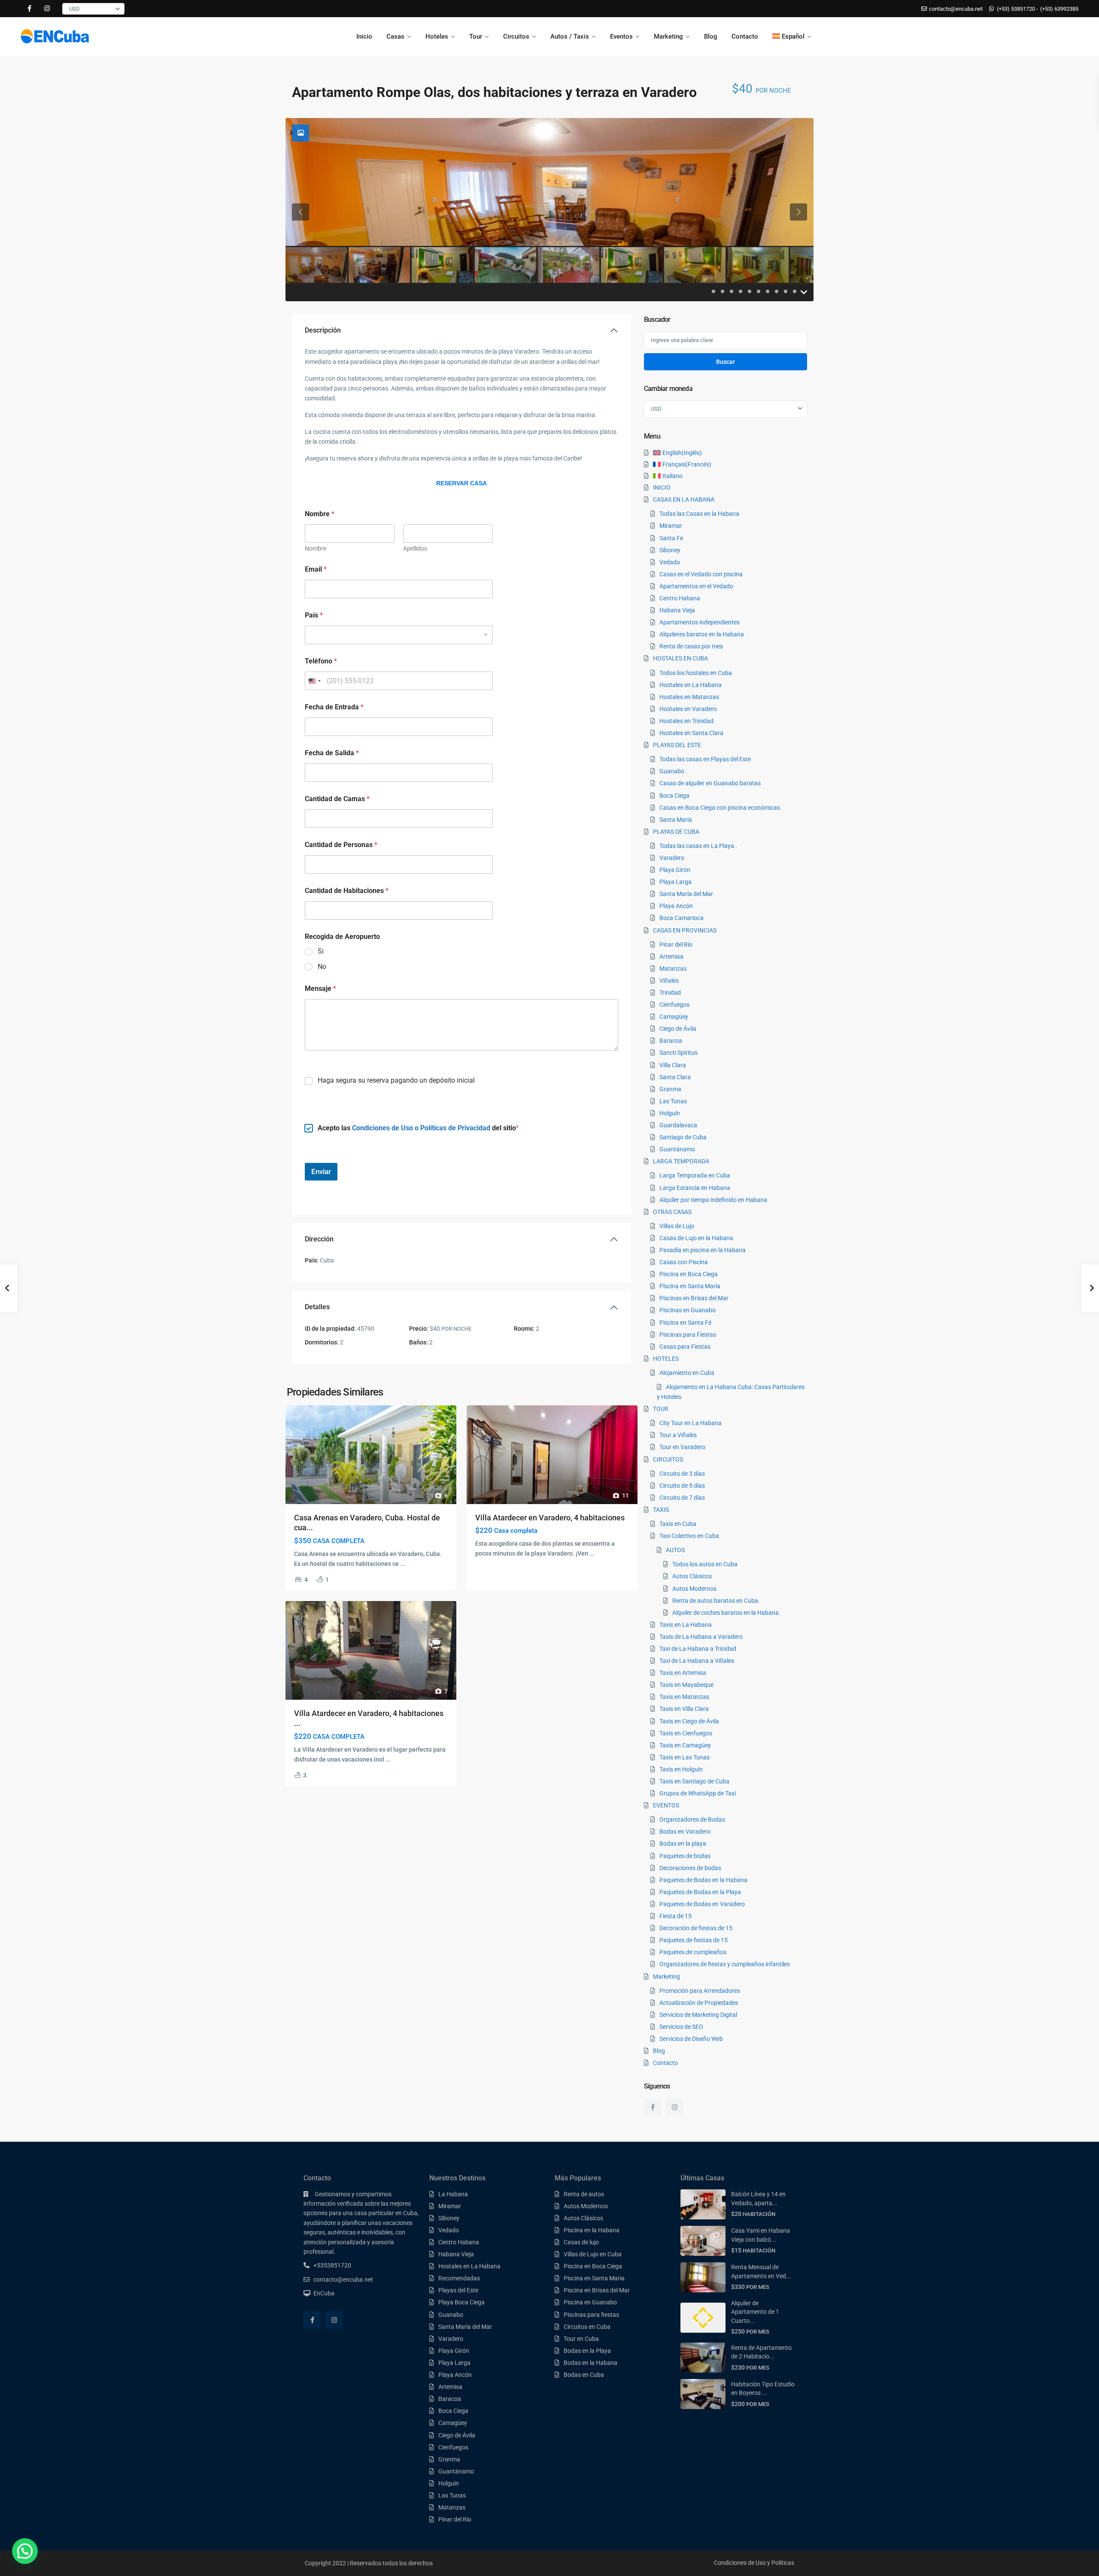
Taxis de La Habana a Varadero (701, 1637)
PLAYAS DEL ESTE (677, 745)
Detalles (317, 1307)
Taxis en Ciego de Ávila (689, 1721)
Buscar (726, 362)
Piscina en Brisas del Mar (597, 2290)
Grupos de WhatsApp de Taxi (698, 1793)
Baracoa (671, 1041)
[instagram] (47, 9)
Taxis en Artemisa (683, 1673)
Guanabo (672, 771)
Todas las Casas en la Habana (699, 514)
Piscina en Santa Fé (685, 1323)
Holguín (670, 1113)
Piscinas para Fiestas (688, 1335)
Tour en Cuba (581, 2339)
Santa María (676, 820)
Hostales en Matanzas (689, 697)
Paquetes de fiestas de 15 (694, 1940)
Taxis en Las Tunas (685, 1757)
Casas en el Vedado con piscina (701, 574)
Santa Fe (671, 538)
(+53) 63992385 (1059, 9)
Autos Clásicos (692, 1576)
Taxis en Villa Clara (684, 1709)
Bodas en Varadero (685, 1831)
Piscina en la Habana (592, 2230)
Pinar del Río (676, 944)
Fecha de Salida (332, 753)
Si (321, 951)
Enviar (321, 1171)
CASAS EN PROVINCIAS (685, 930)
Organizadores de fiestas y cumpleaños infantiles (725, 1964)
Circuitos (516, 36)
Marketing (668, 36)
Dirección (319, 1239)
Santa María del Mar (686, 894)
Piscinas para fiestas (591, 2315)
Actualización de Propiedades (699, 2003)
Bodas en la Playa (587, 2351)
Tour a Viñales (678, 1435)
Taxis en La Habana (686, 1625)
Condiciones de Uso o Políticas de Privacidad (421, 1128)
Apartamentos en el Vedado (696, 586)
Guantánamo (677, 1149)
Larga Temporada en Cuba (695, 1175)
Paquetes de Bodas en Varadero (702, 1904)
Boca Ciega (674, 796)
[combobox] (399, 635)
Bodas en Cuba (584, 2375)
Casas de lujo (581, 2242)
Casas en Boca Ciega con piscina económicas (720, 808)
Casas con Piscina (684, 1262)
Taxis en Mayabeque (686, 1685)
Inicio (364, 36)
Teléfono (321, 661)
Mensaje (320, 988)
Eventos (621, 36)
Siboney (670, 550)
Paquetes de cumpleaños (693, 1952)
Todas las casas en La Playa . (698, 846)
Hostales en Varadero (688, 709)
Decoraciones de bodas (690, 1868)
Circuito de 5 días (682, 1486)
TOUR (661, 1409)
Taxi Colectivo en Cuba (689, 1536)
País (314, 615)
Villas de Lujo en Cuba (593, 2254)
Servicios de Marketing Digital (698, 2015)
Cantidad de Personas (341, 845)
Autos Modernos (694, 1589)
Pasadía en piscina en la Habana (703, 1250)
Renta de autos (584, 2194)
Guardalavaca (678, 1125)
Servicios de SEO (681, 2027)
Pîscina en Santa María (690, 1286)
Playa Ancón (676, 906)
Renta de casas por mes (691, 646)
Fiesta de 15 (675, 1916)
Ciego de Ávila (678, 1029)
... (403, 1564)
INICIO (662, 487)
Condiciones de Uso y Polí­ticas (754, 2563)
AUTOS (675, 1550)
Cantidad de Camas (337, 799)
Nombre (316, 548)
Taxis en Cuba (678, 1524)
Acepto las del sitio (417, 1128)
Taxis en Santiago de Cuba (694, 1781)
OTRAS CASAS (672, 1212)
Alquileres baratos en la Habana (702, 634)
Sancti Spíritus (679, 1053)
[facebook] (29, 9)
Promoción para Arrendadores (700, 1991)
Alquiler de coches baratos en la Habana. (726, 1613)
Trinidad (670, 993)
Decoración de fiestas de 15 (696, 1928)
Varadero (672, 858)
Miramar (671, 526)
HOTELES (666, 1359)
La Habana (453, 2194)
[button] (25, 2551)
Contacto (745, 36)
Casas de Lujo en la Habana (696, 1238)
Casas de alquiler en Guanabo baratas (710, 783)
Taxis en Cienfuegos (686, 1733)
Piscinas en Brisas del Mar (694, 1298)
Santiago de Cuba (683, 1137)
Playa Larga (675, 882)
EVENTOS (666, 1805)
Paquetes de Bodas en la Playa (700, 1892)
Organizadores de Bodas (692, 1819)
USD (74, 9)
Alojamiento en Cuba (687, 1373)
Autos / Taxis (570, 36)
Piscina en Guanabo (590, 2302)
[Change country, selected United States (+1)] (314, 681)
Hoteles (437, 36)
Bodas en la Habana (590, 2363)
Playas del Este (458, 2290)
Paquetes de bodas (685, 1856)
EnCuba (324, 2293)
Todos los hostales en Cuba (696, 673)
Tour (476, 36)
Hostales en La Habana (691, 685)
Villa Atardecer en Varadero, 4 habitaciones (550, 1518)
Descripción (323, 330)
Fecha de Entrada (334, 707)
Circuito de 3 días (682, 1474)
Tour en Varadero (682, 1447)
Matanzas (673, 969)
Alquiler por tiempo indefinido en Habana (713, 1200)
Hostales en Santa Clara (691, 733)
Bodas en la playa (683, 1843)
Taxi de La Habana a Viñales (697, 1661)
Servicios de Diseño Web (691, 2039)
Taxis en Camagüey (685, 1745)
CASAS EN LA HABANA (684, 499)
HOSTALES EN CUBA (680, 658)
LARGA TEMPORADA (681, 1161)
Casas (395, 36)
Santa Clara (675, 1077)
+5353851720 (332, 2265)
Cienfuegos (674, 1005)
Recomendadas (459, 2278)
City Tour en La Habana (691, 1423)
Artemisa (671, 957)
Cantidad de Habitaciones (347, 891)
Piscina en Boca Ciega (689, 1274)
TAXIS (661, 1510)
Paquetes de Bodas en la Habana (703, 1880)
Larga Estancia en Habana (695, 1188)
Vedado (670, 562)
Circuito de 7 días (682, 1498)
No (322, 967)
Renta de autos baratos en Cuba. (716, 1601)
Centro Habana (680, 598)
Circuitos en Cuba (587, 2327)
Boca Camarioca (682, 918)
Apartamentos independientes (700, 622)
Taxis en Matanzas (684, 1697)
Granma (670, 1089)
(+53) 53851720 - (1017, 9)
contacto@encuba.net (343, 2279)
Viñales (669, 981)
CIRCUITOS (668, 1459)
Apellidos (415, 548)
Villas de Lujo (677, 1226)
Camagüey (674, 1017)
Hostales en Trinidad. (687, 721)
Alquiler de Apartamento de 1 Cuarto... (755, 2312)
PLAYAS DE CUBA (676, 832)
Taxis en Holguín (681, 1769)
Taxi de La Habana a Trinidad (698, 1649)
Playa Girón (675, 870)
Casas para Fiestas (685, 1347)
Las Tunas (673, 1101)
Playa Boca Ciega (461, 2302)
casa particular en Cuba (386, 2213)
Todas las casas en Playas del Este (705, 759)
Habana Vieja (677, 610)
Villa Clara (673, 1065)
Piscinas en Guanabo (688, 1310)
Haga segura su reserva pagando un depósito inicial (396, 1080)
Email (316, 569)
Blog (711, 36)
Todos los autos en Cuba (705, 1564)
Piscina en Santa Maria (594, 2278)
